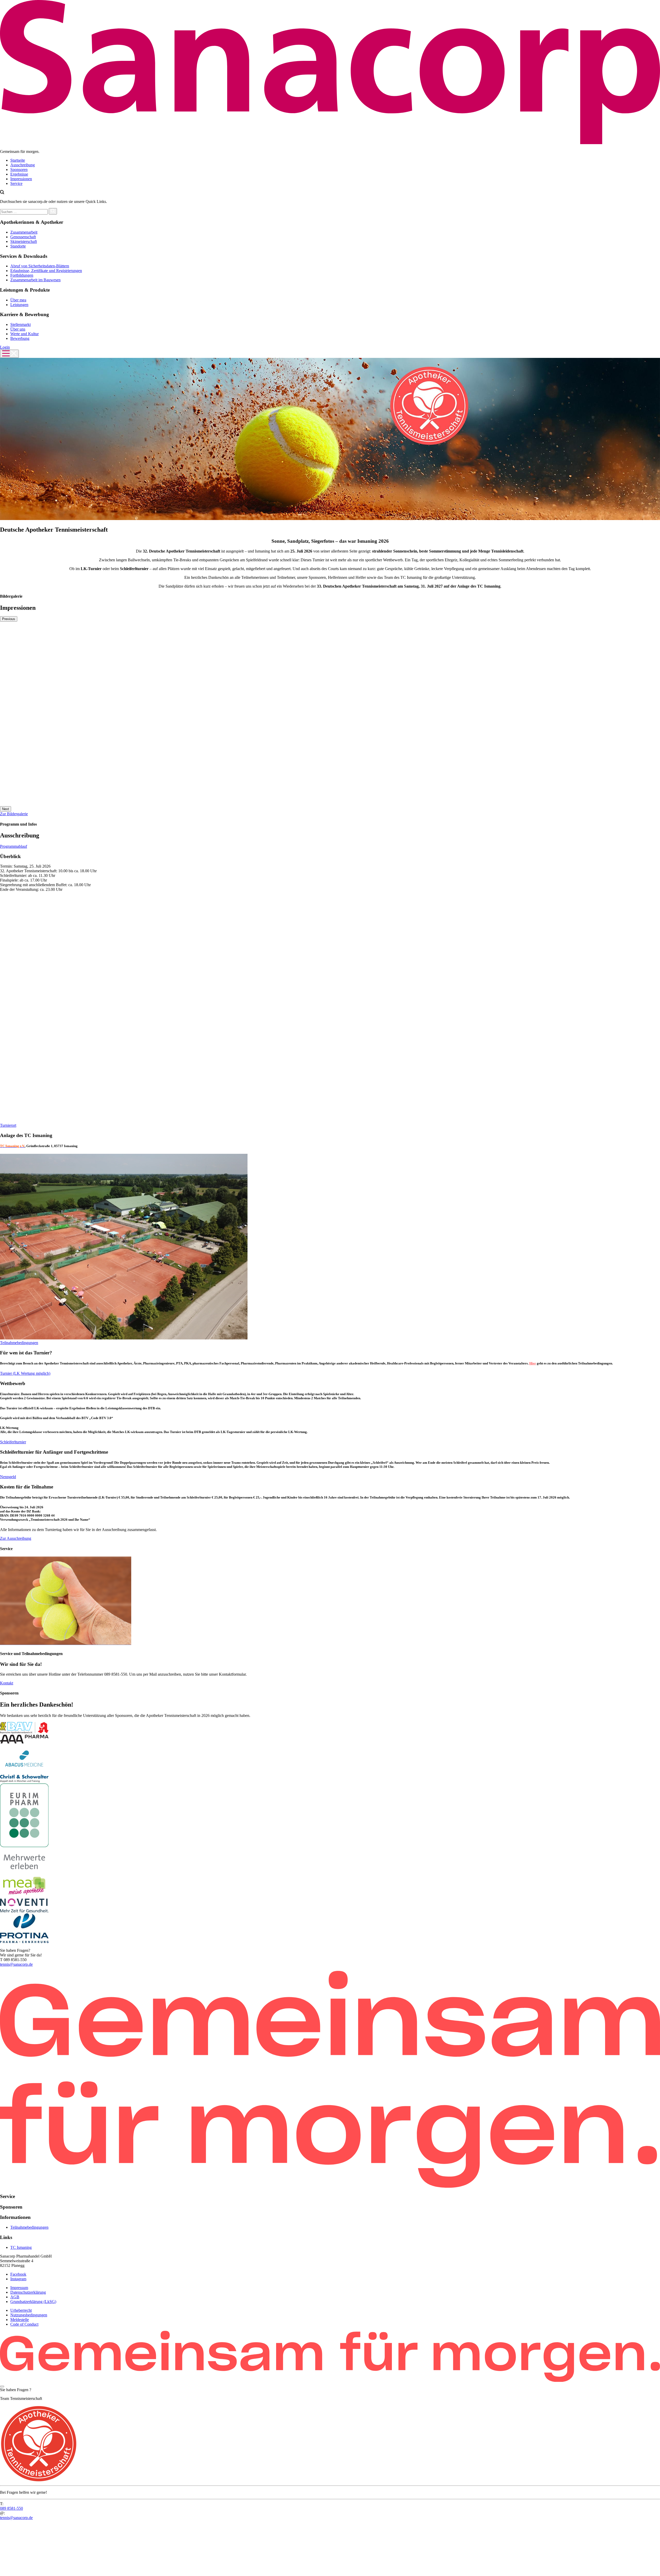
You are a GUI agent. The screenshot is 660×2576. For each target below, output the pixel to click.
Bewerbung (20, 338)
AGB (15, 2297)
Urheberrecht (21, 2310)
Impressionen (21, 179)
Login (5, 347)
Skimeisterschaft (24, 241)
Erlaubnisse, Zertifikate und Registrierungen (46, 271)
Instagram (18, 2279)
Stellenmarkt (20, 324)
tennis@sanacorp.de (16, 1964)
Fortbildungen (22, 275)
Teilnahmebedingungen (29, 2227)
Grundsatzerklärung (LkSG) (33, 2301)
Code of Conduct (24, 2324)
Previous (9, 619)
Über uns (18, 329)
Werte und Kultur (24, 334)
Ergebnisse (19, 174)
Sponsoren (19, 170)
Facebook (18, 2274)
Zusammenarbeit (24, 232)
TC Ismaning (21, 2247)
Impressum (19, 2287)
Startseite (18, 160)
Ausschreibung (23, 165)
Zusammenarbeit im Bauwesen (35, 280)
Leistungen (19, 305)
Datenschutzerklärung (28, 2292)
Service (16, 183)
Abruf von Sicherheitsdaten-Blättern (40, 266)
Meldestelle (20, 2319)
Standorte (18, 246)
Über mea (18, 300)
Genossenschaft (23, 237)
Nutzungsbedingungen (29, 2315)
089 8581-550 (11, 2508)
